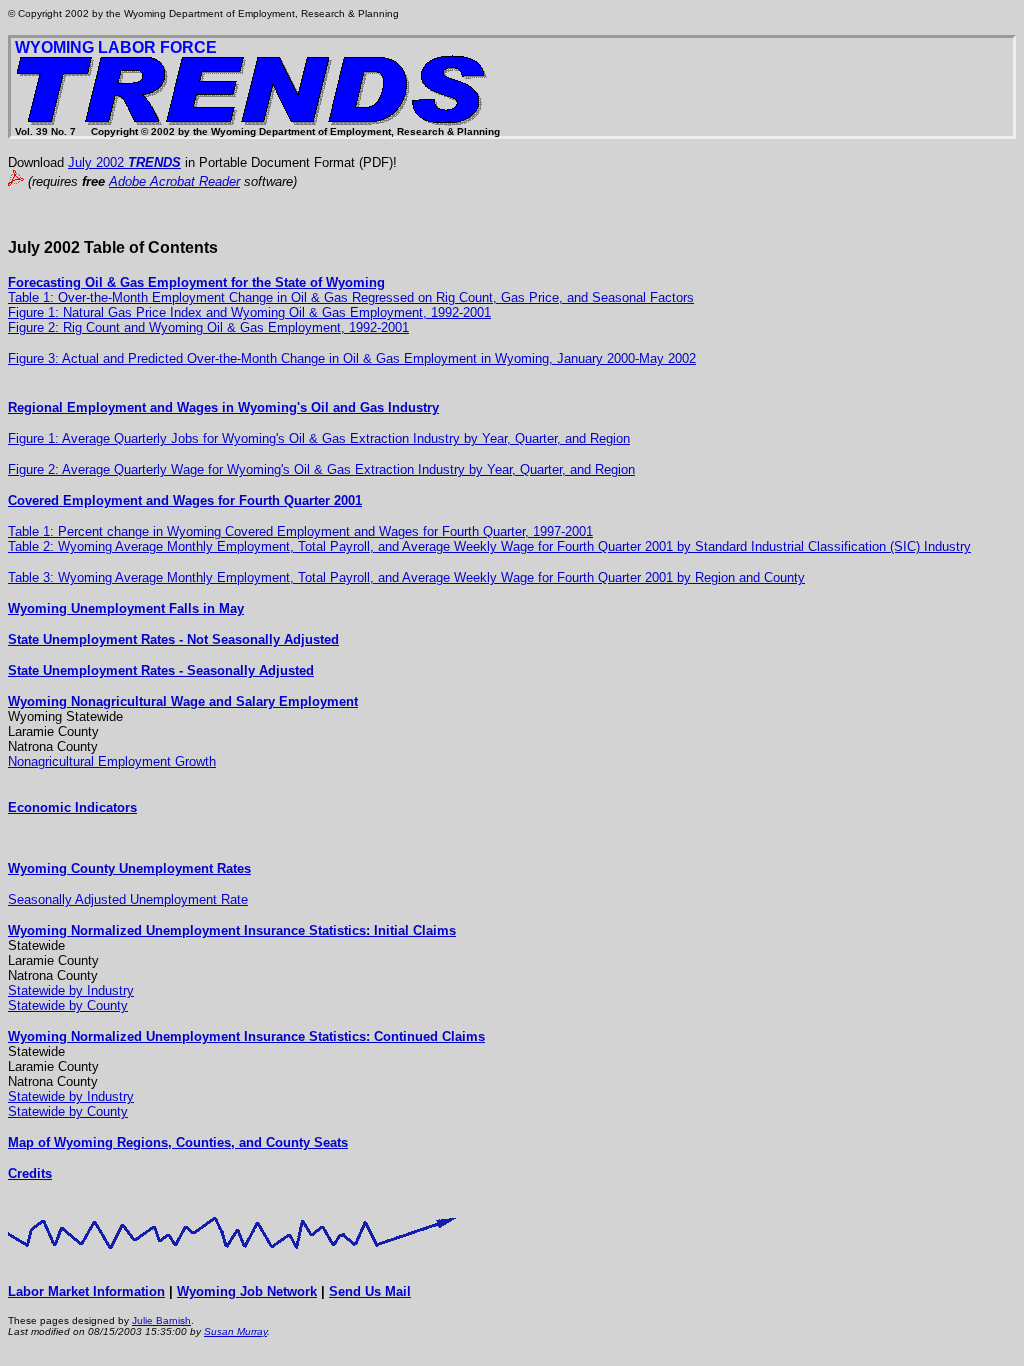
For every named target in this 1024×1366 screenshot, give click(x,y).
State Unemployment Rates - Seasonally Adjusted (161, 670)
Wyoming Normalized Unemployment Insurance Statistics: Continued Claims (246, 1036)
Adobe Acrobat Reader (174, 181)
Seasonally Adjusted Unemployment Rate (128, 899)
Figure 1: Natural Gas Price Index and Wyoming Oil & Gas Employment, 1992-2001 (249, 312)
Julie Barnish (161, 1320)
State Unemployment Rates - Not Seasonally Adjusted (173, 639)
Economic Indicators (72, 807)
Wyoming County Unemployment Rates (129, 868)
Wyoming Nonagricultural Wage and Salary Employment (183, 701)
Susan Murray (235, 1331)
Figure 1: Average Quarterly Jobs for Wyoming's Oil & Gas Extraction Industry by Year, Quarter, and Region (319, 438)
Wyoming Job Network (247, 1291)
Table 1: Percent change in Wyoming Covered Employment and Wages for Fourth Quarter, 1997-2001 (300, 531)
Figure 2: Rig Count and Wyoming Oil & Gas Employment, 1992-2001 (208, 327)
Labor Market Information (86, 1291)
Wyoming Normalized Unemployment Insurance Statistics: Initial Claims (232, 930)
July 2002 (124, 162)
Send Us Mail (370, 1291)
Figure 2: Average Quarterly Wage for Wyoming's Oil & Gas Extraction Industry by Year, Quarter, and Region (321, 469)
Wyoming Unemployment (88, 608)
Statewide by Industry (71, 990)
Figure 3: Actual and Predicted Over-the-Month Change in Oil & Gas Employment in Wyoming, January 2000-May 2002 (352, 358)
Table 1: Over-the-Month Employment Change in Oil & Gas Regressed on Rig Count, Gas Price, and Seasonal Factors (351, 297)
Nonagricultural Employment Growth (112, 761)
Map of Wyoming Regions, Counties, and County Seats (178, 1142)
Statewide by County (68, 1005)
